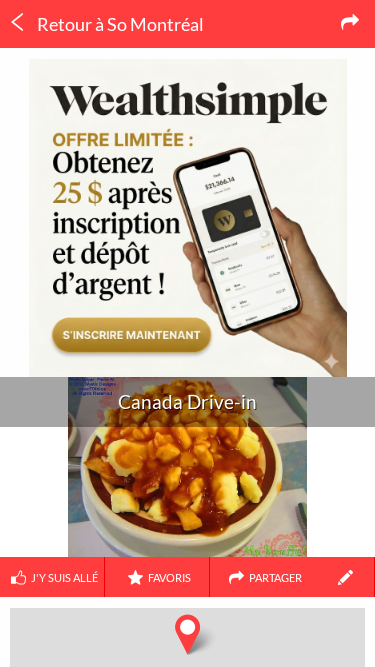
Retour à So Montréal (119, 24)
